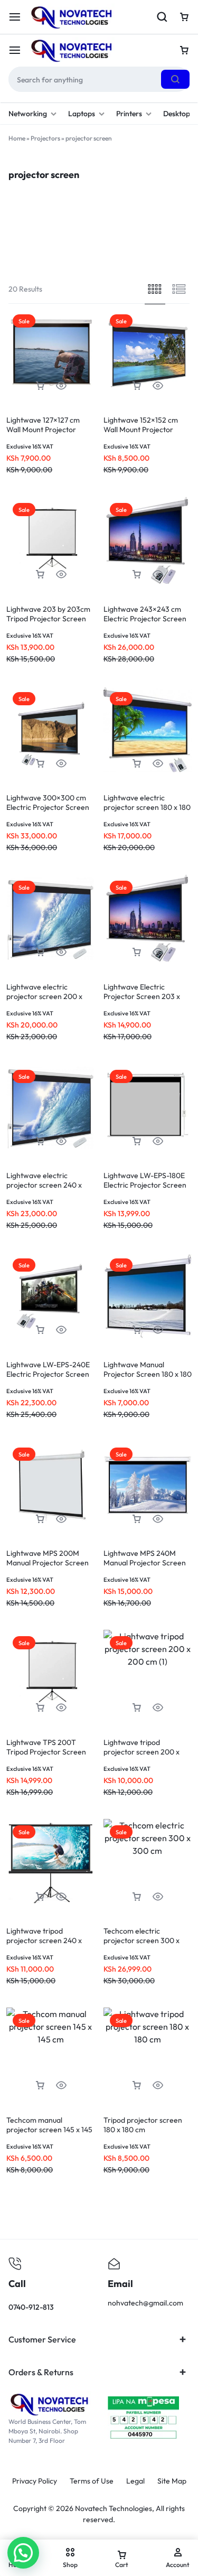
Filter (59, 249)
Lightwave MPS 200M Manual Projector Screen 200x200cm (48, 1563)
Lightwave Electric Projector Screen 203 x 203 (142, 996)
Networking (28, 114)
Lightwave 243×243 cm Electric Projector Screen (145, 614)
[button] (40, 386)
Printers (129, 114)
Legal (135, 2481)
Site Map (172, 2481)
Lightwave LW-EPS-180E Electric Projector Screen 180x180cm (145, 1185)
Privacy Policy (35, 2481)
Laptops (82, 114)
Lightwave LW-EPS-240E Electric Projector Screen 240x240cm (48, 1374)
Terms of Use (92, 2481)
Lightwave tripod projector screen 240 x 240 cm (44, 1940)
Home (17, 138)
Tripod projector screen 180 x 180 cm (143, 2125)
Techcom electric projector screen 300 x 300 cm (142, 1940)
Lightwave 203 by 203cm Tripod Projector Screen (48, 614)
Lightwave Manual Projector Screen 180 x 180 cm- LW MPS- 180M (148, 1374)
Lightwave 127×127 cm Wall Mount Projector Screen (43, 430)
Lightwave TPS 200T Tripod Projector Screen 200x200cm (46, 1752)
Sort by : (154, 249)
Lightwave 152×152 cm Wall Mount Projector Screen (141, 430)
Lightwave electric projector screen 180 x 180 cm (147, 807)
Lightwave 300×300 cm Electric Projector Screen (48, 802)
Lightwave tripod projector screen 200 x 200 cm (142, 1752)
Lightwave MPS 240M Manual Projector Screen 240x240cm (145, 1563)
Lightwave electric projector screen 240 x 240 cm (44, 1185)
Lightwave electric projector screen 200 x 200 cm (44, 996)
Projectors (45, 138)
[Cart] (184, 50)
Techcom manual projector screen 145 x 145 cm (49, 2130)
